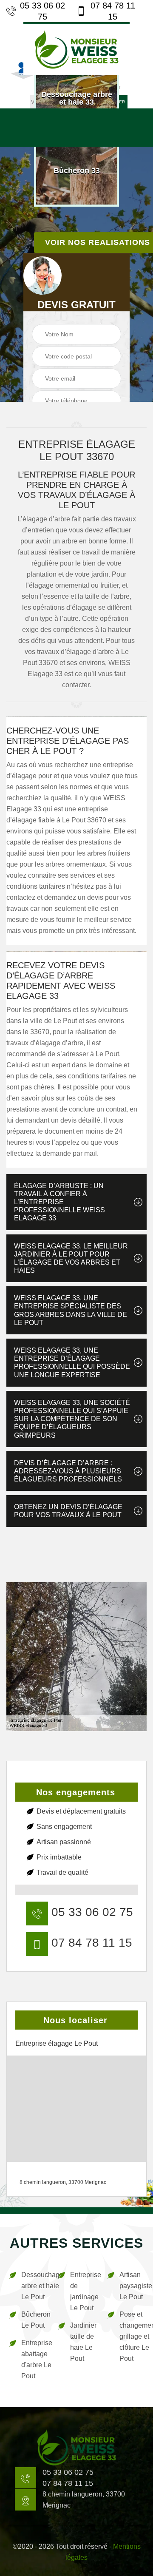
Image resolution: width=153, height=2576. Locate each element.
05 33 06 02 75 (42, 11)
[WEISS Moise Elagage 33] (76, 49)
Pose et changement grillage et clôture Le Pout (132, 2336)
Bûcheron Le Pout (34, 2320)
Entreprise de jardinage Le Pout (83, 2291)
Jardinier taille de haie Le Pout (83, 2342)
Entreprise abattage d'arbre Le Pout (34, 2359)
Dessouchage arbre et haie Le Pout (34, 2286)
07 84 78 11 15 (113, 11)
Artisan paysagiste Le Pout (132, 2286)
